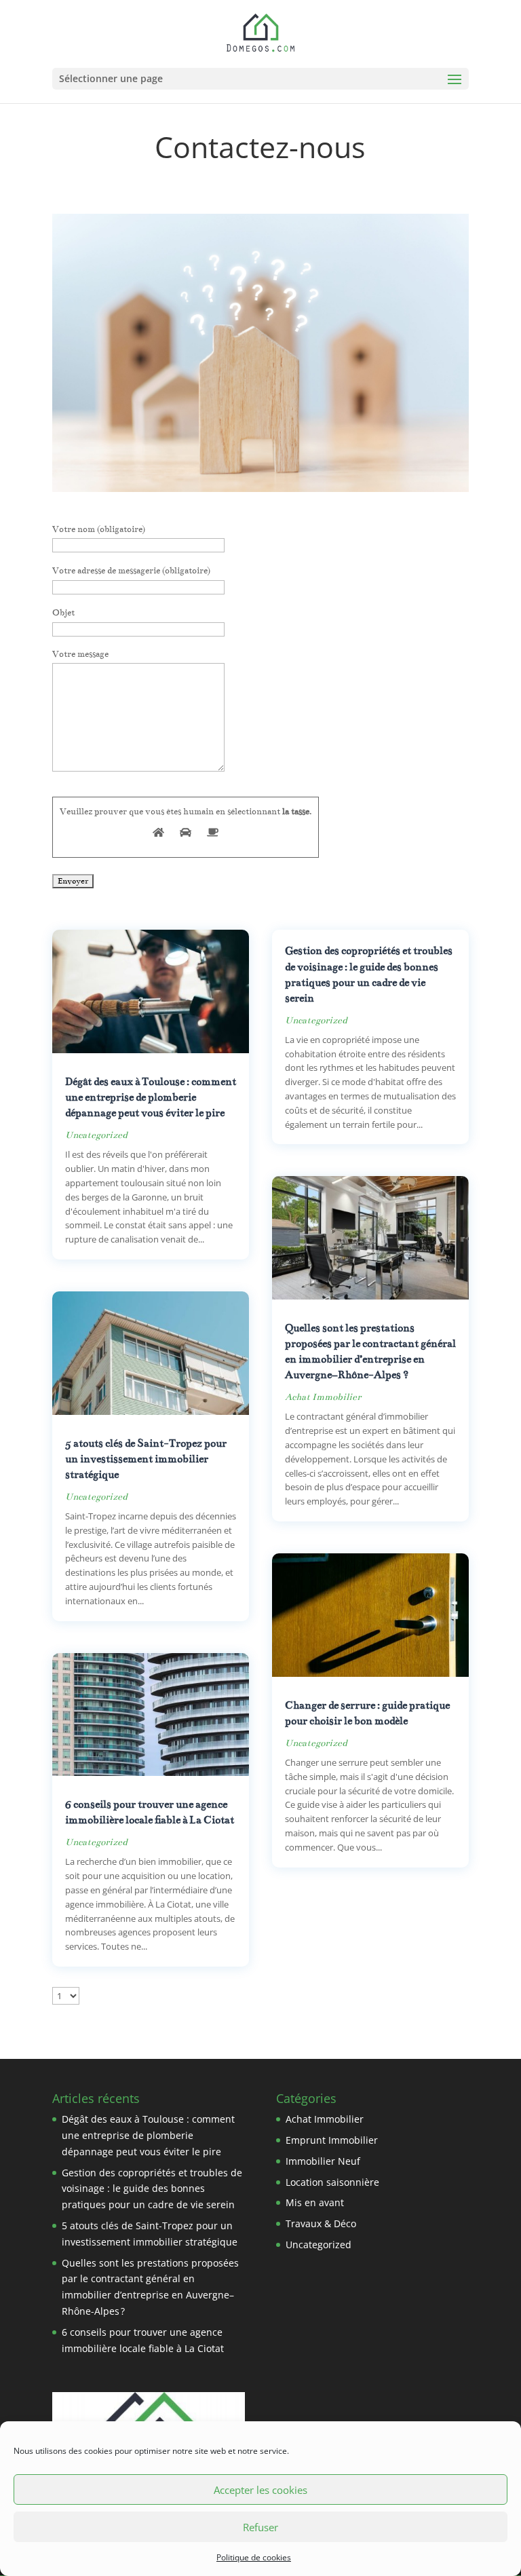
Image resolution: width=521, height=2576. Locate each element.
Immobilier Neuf (323, 2161)
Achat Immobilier (323, 1397)
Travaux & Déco (321, 2223)
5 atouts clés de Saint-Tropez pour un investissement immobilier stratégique (146, 1459)
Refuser (260, 2527)
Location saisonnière (332, 2182)
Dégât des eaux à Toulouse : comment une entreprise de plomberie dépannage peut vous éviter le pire (151, 1097)
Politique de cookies (254, 2557)
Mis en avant (315, 2202)
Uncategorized (96, 1135)
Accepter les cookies (260, 2490)
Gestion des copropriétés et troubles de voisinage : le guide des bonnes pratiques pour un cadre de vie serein (152, 2189)
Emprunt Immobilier (332, 2140)
